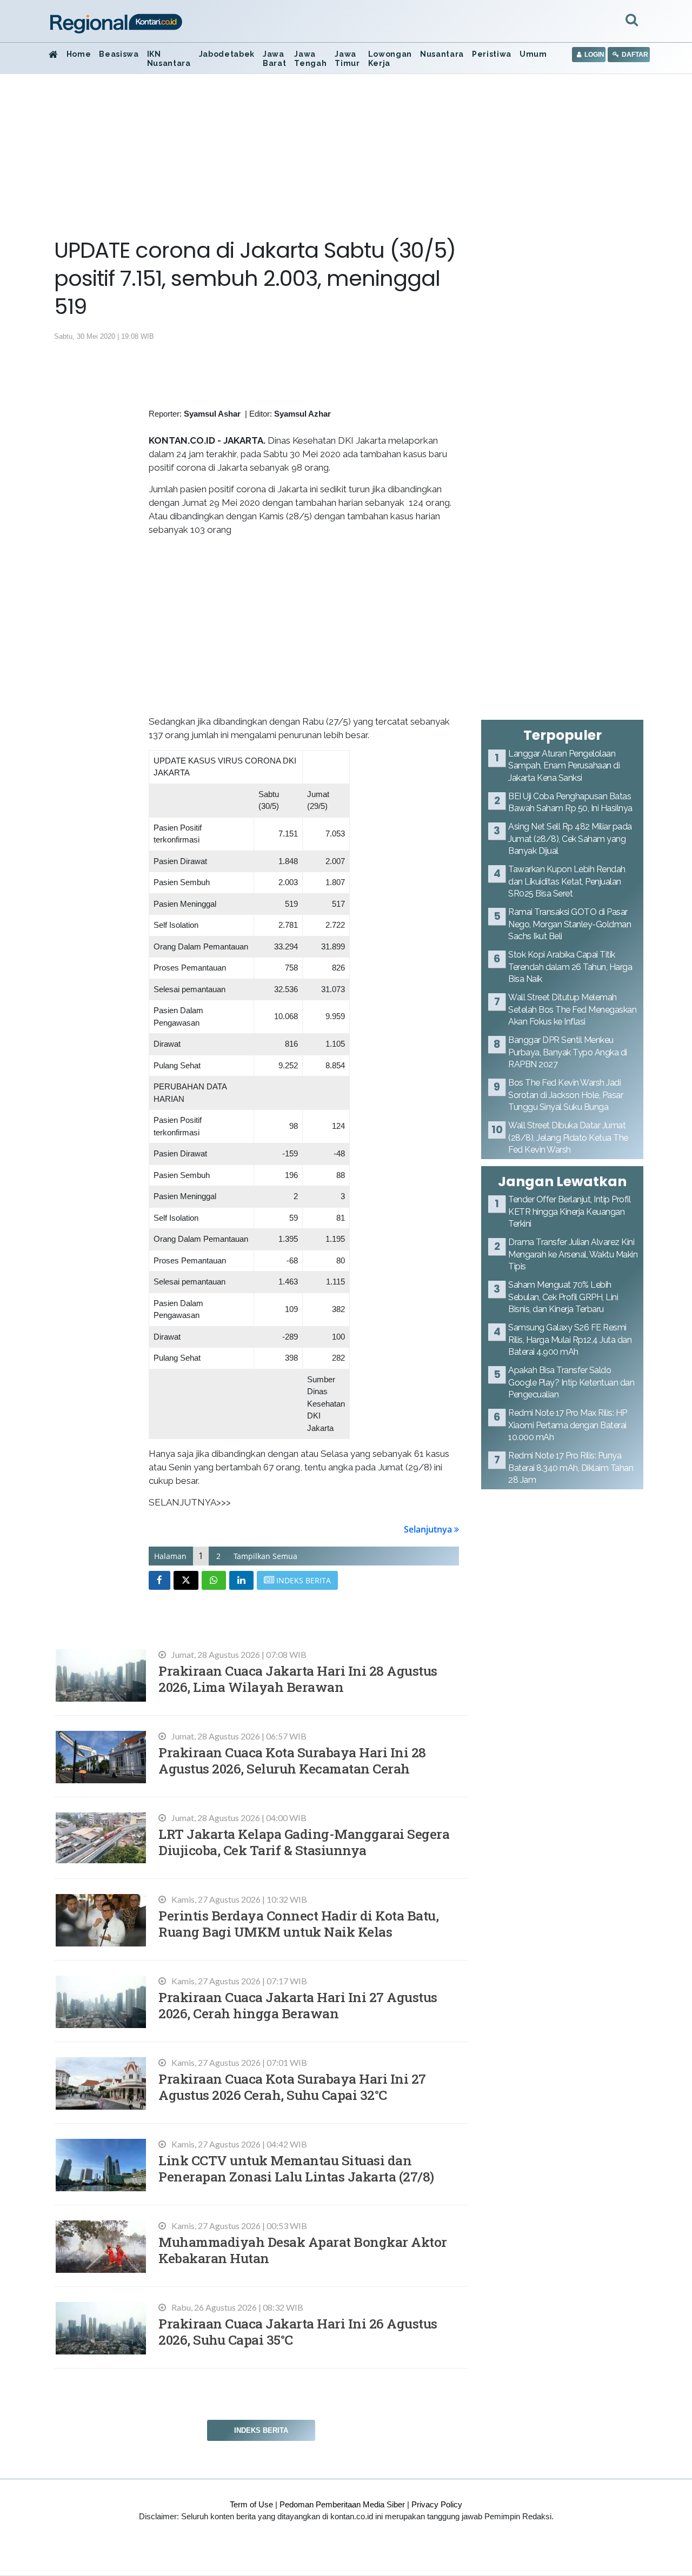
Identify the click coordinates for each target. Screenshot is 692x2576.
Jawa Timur (347, 59)
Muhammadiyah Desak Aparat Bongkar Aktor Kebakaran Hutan (303, 2250)
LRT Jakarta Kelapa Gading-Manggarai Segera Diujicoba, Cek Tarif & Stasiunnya (304, 1842)
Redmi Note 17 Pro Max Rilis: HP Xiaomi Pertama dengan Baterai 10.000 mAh (568, 1425)
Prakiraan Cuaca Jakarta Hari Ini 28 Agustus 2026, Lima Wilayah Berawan (298, 1679)
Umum (533, 54)
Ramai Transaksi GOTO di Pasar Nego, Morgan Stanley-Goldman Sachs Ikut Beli (570, 924)
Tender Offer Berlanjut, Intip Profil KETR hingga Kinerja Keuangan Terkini (569, 1212)
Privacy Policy (437, 2504)
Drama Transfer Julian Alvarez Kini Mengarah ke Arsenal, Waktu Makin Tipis (573, 1254)
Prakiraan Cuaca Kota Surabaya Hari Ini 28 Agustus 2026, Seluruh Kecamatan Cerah (292, 1760)
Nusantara (442, 54)
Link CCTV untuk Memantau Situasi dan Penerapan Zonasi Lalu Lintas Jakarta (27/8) (296, 2168)
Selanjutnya (429, 1529)
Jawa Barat (274, 59)
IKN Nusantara (169, 59)
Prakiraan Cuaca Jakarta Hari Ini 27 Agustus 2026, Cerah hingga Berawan (298, 2005)
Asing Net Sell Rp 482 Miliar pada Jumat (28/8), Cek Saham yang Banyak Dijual (570, 839)
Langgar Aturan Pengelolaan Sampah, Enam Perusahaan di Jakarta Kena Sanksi (564, 766)
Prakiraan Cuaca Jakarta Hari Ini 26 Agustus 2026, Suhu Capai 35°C (298, 2331)
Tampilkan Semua (265, 1556)
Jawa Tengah (310, 59)
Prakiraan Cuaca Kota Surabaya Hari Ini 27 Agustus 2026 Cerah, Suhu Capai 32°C (292, 2087)
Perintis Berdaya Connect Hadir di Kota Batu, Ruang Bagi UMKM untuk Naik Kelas (298, 1923)
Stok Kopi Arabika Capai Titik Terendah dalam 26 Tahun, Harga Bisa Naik (570, 967)
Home (79, 54)
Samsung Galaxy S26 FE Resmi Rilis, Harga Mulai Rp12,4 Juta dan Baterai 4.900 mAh (570, 1340)
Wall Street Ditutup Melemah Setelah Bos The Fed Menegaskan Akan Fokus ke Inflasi (572, 1009)
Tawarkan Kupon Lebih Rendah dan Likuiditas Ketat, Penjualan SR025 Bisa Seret (567, 881)
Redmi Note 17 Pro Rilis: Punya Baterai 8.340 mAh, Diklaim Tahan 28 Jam (571, 1468)
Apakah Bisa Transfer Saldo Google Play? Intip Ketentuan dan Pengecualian (571, 1382)
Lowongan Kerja (390, 59)
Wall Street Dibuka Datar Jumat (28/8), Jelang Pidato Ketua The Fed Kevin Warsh (568, 1138)
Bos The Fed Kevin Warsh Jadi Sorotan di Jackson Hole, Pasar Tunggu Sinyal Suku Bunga (565, 1095)
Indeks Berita (261, 2430)
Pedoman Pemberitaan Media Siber (342, 2504)
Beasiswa (119, 54)
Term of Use (251, 2504)
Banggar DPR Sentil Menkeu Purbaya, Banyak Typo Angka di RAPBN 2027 (568, 1052)
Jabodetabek (227, 54)
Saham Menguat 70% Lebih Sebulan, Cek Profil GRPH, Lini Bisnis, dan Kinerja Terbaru (563, 1297)
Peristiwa (492, 54)
